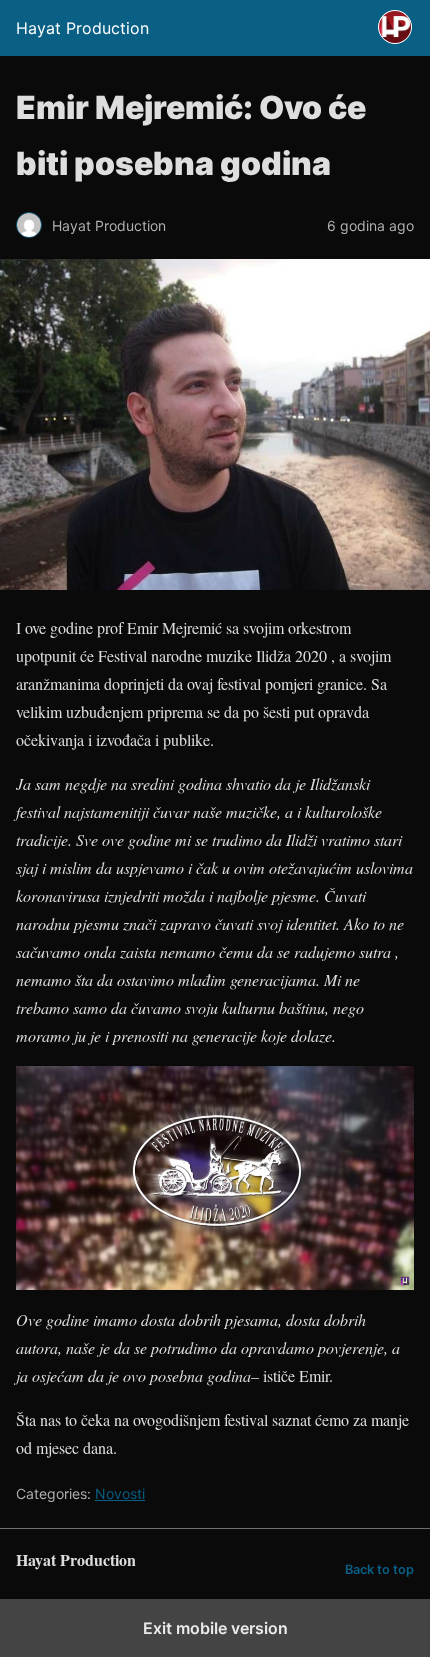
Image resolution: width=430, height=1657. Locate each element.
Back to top (379, 1569)
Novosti (120, 1493)
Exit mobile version (215, 1628)
